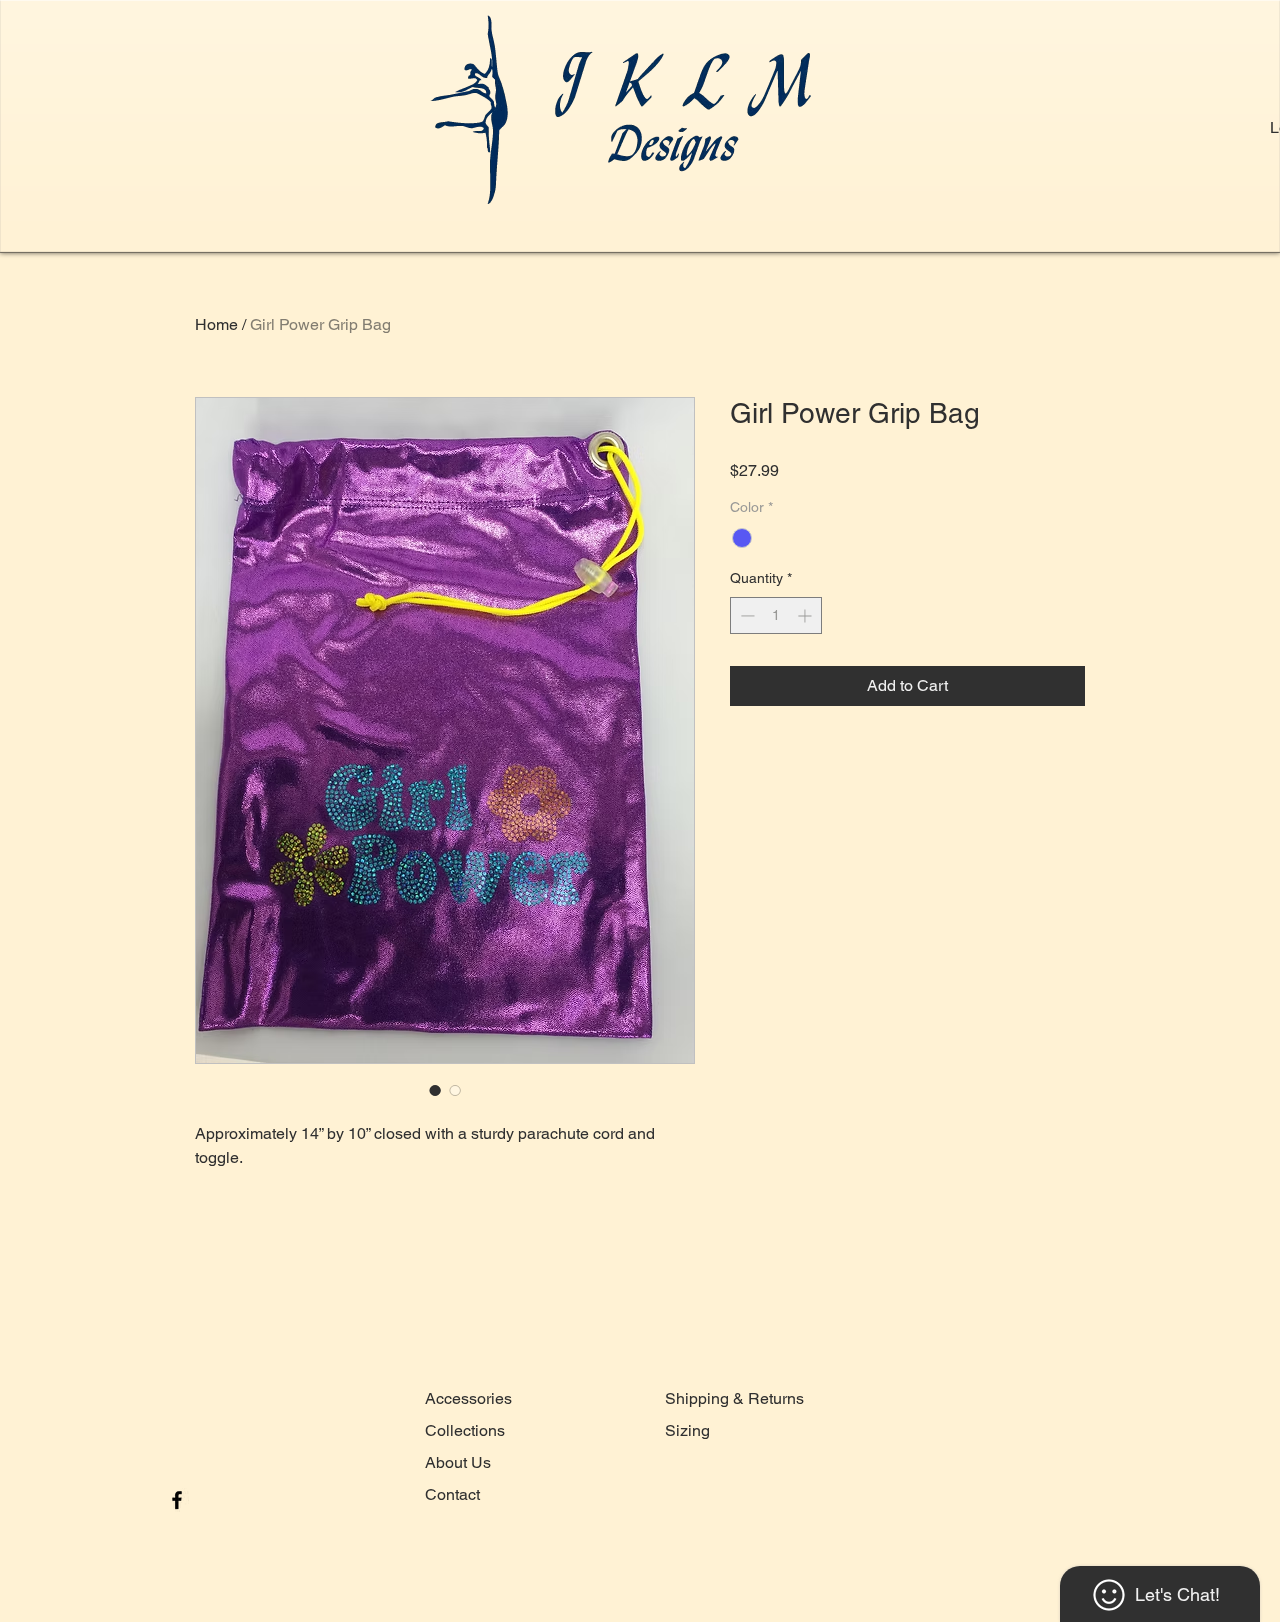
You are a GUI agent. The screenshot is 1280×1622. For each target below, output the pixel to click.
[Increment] (806, 615)
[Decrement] (745, 615)
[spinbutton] (776, 615)
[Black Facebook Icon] (177, 1500)
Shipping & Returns (734, 1398)
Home (216, 324)
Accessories (468, 1398)
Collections (465, 1430)
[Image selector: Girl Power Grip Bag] (435, 1090)
